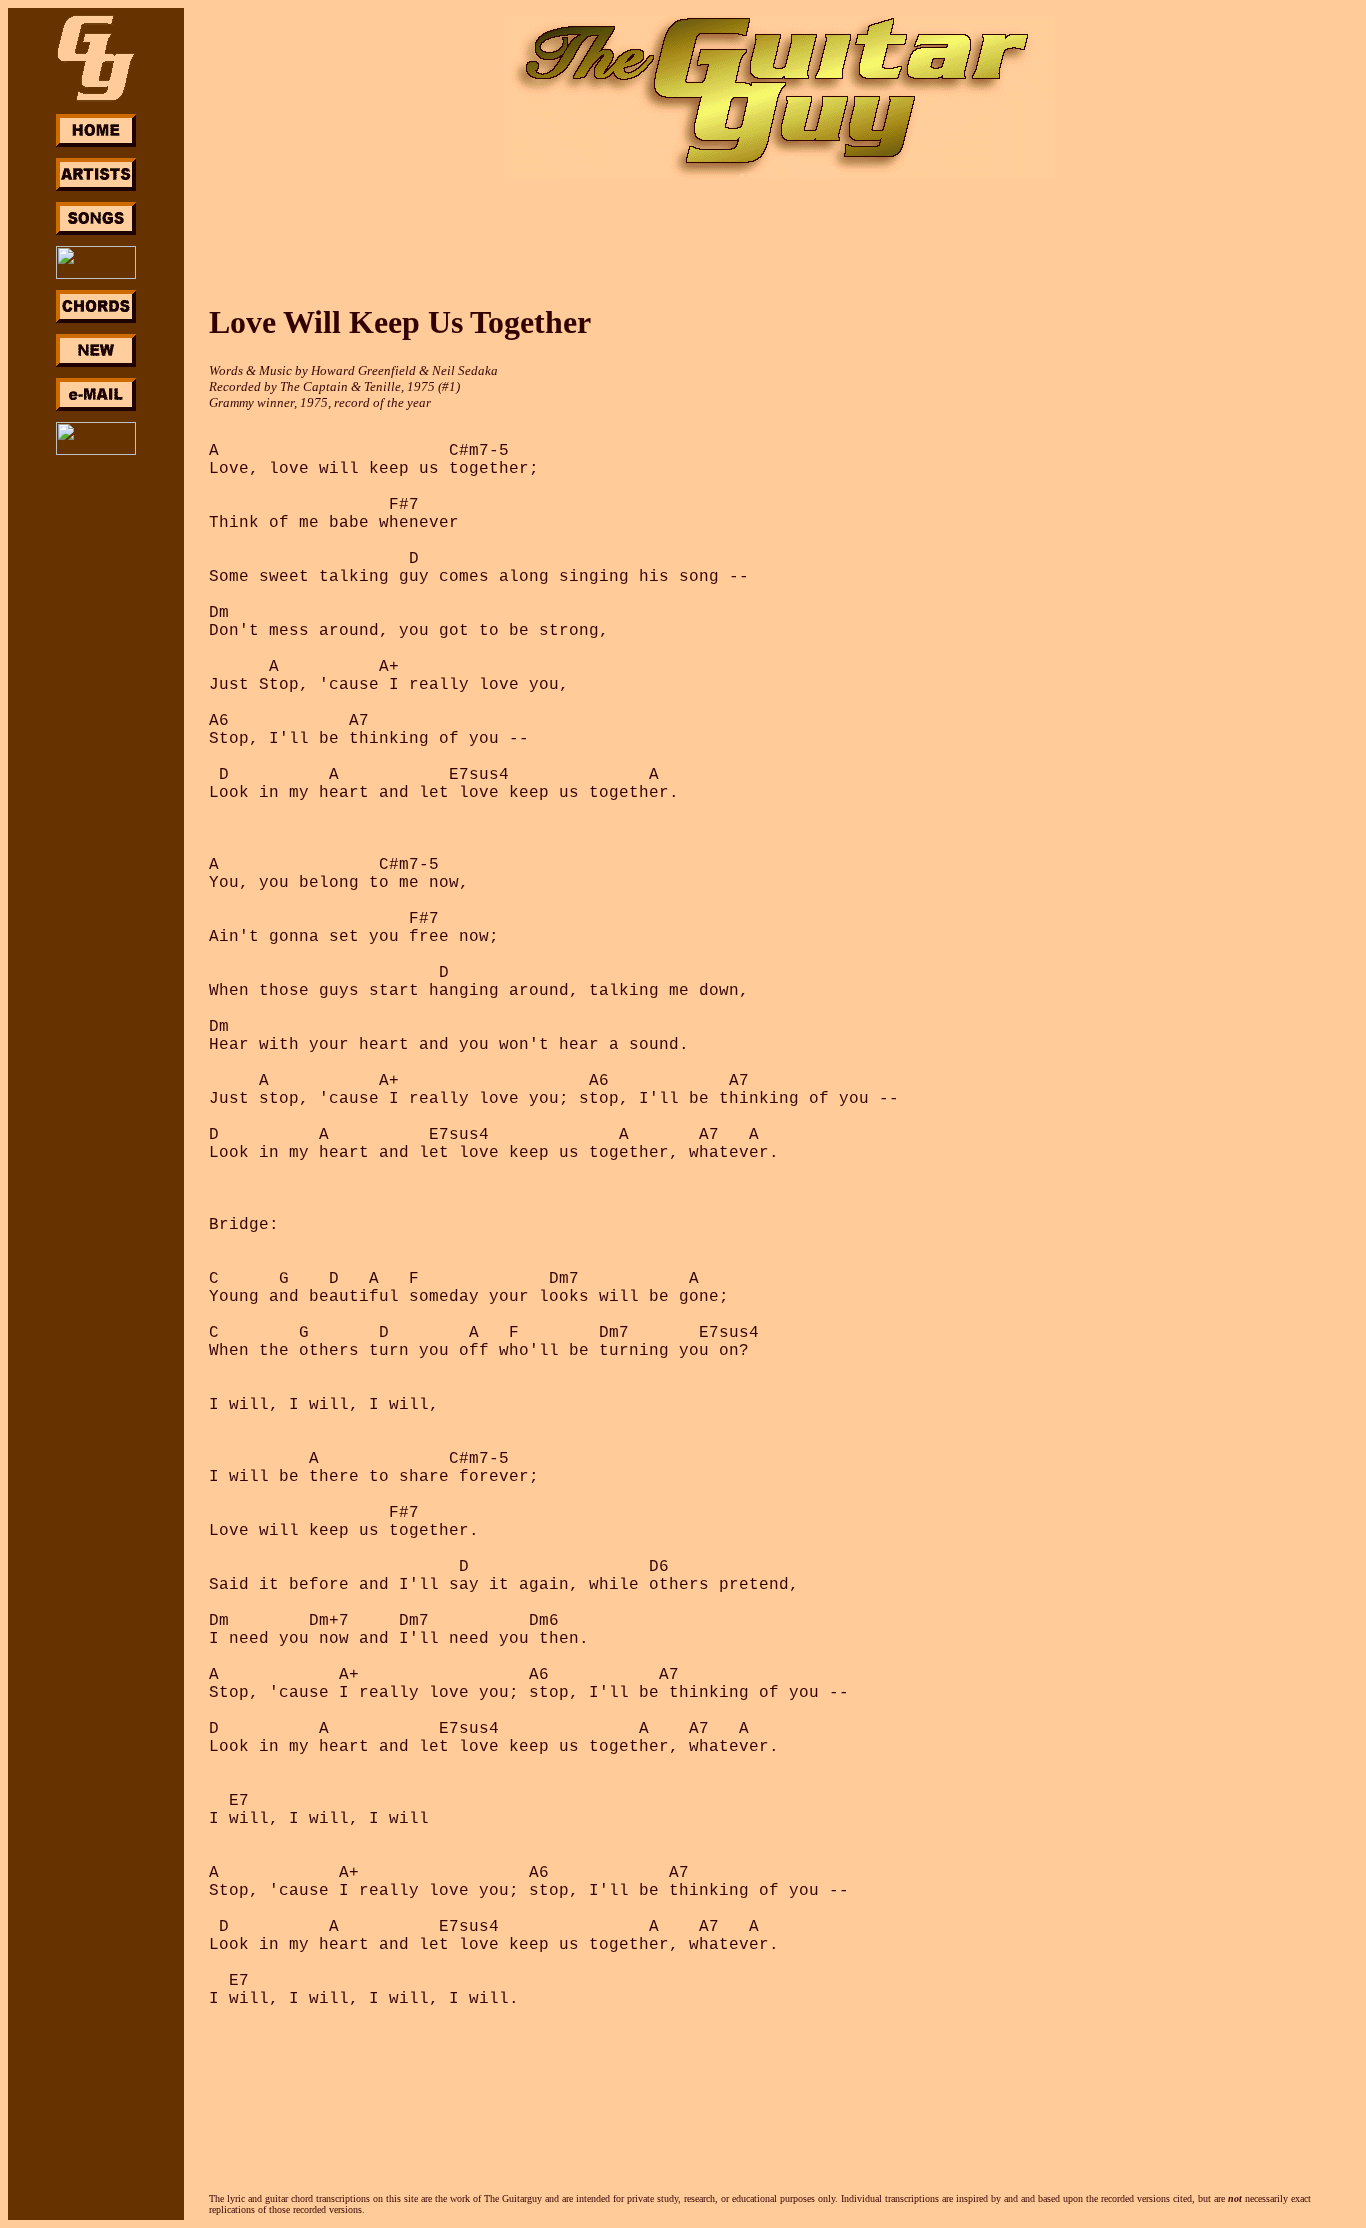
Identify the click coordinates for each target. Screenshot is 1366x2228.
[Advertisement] (96, 758)
